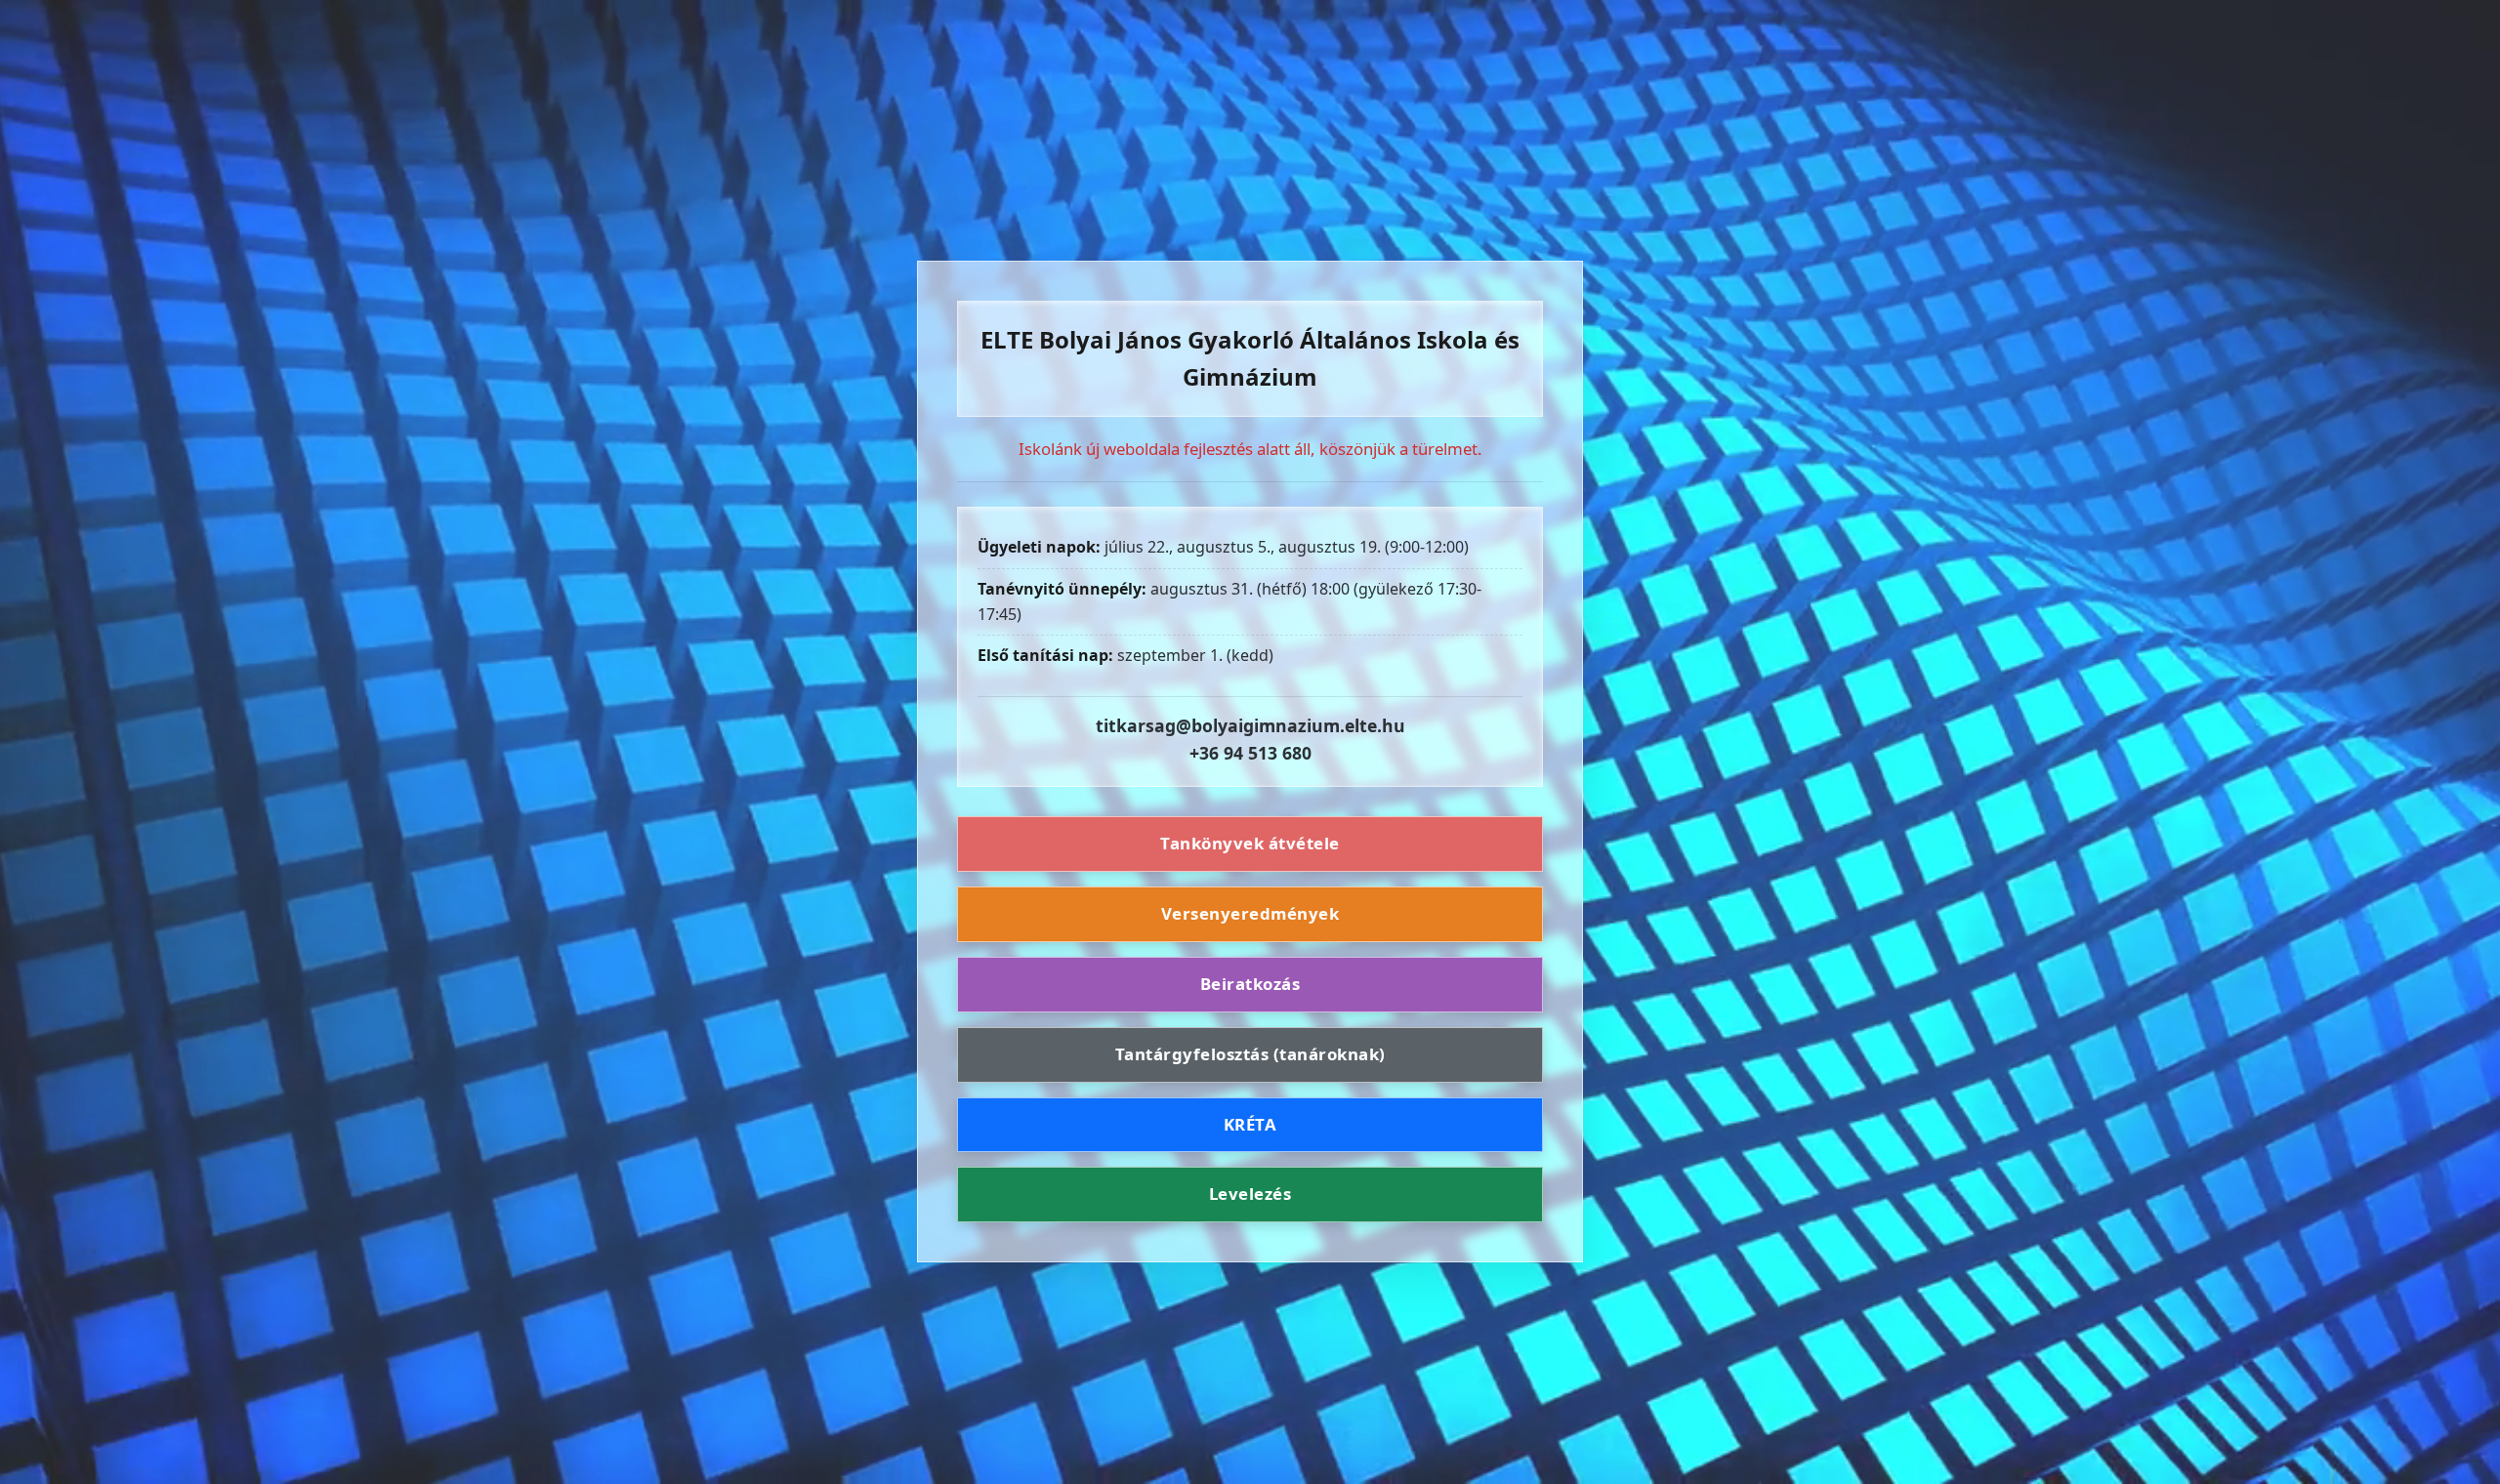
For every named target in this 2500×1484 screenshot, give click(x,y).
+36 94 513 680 (1250, 753)
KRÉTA (1250, 1124)
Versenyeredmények (1250, 913)
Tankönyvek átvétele (1250, 843)
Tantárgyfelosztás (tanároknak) (1250, 1054)
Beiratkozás (1250, 984)
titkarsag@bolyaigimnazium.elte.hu (1250, 725)
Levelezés (1250, 1194)
